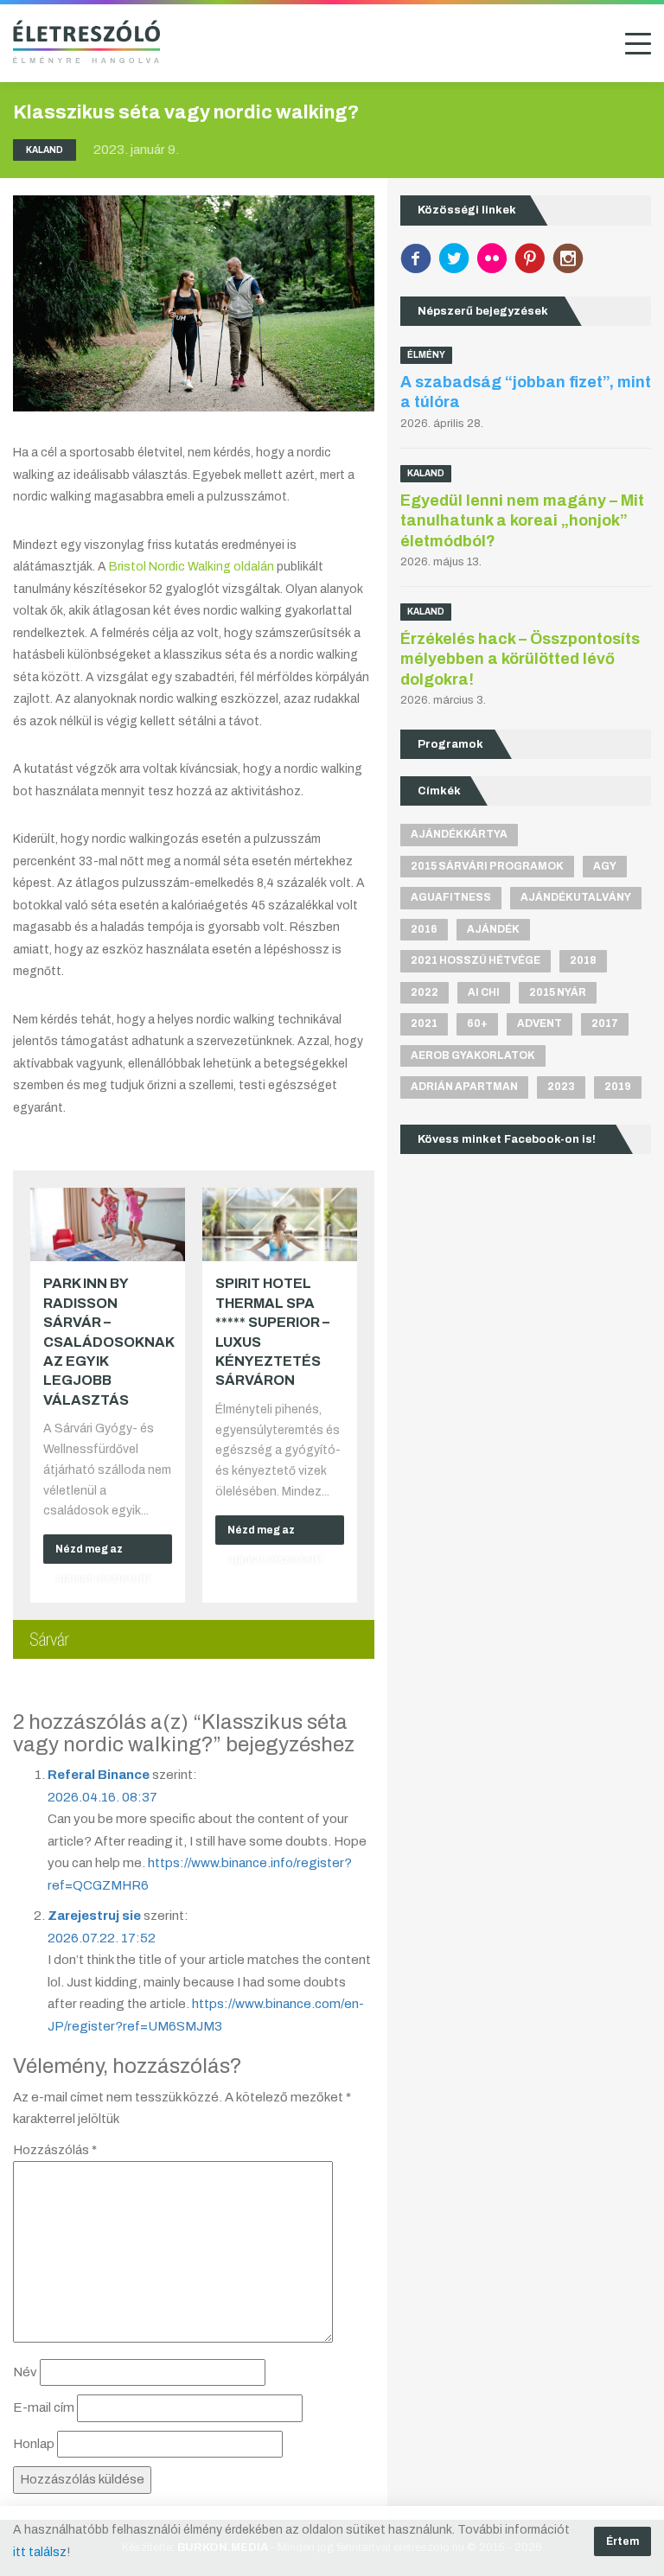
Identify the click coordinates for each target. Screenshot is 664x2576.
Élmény (426, 355)
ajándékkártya (459, 834)
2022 (425, 992)
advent (539, 1023)
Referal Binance (99, 1775)
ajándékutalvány (576, 897)
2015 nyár (558, 992)
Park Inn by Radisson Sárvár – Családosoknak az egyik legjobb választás (109, 1341)
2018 (583, 960)
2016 (424, 929)
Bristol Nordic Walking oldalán (192, 567)
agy (605, 866)
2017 (605, 1023)
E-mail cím (44, 2407)
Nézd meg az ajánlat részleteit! (103, 1553)
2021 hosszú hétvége (476, 960)
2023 (561, 1087)
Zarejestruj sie (94, 1916)
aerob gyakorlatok (473, 1055)
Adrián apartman (464, 1087)
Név (25, 2372)
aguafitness (451, 897)
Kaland (45, 150)
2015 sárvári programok (487, 866)
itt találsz (40, 2552)
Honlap (34, 2444)
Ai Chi (484, 992)
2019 (618, 1087)
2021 (424, 1023)
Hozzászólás (55, 2150)
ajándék (493, 929)
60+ (477, 1023)
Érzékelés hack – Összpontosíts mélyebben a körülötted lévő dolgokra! (520, 659)
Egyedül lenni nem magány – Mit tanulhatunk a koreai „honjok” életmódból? (522, 521)
